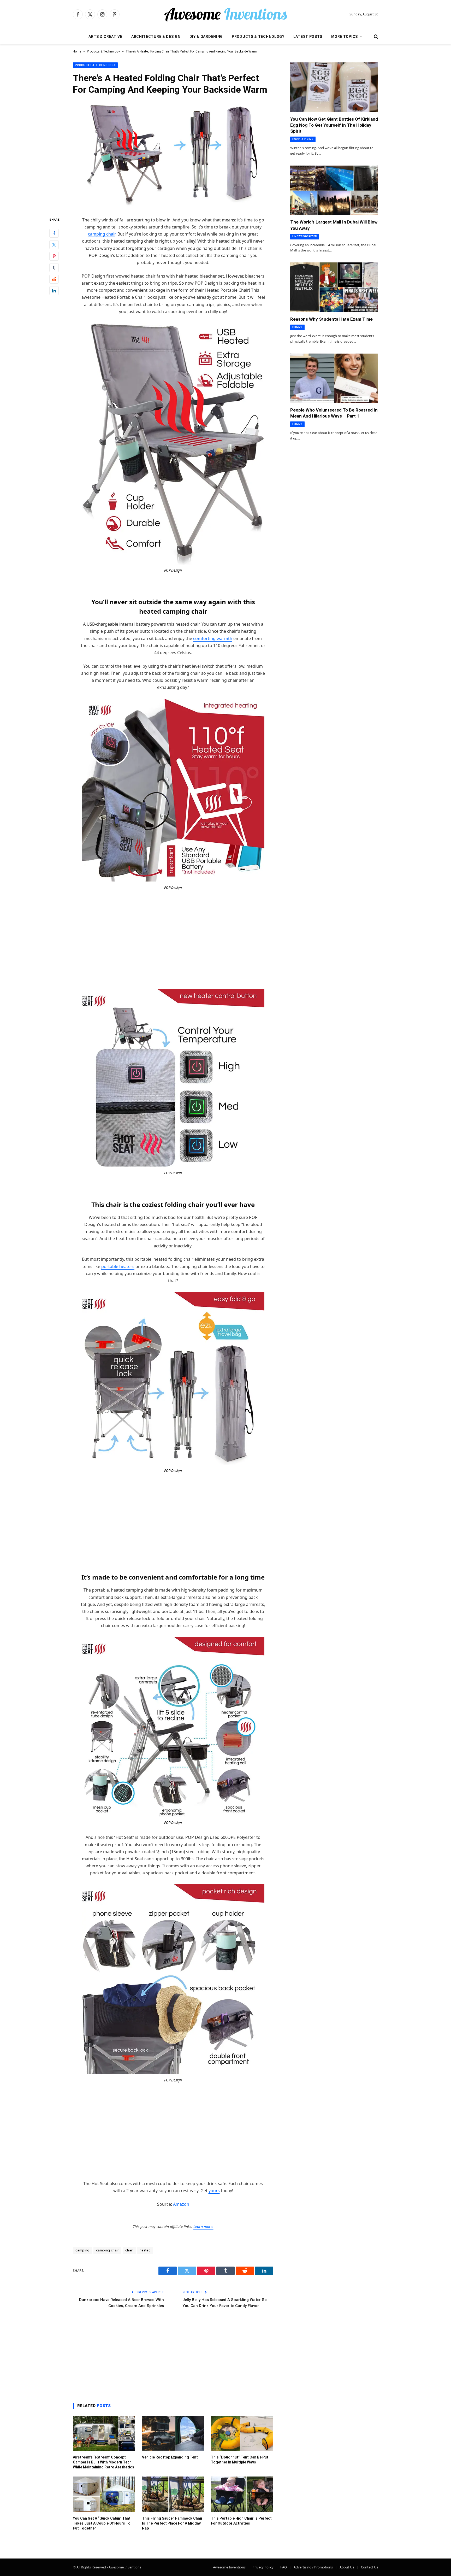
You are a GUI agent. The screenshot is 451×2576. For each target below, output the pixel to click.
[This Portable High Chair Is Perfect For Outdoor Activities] (242, 2494)
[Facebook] (54, 233)
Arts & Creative (105, 37)
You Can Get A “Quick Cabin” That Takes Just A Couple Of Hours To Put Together (102, 2523)
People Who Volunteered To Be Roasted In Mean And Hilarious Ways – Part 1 (334, 413)
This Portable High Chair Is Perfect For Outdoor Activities (241, 2521)
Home (77, 51)
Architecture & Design (156, 37)
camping (82, 2250)
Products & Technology (258, 37)
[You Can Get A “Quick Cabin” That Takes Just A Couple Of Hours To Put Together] (104, 2494)
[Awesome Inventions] (225, 14)
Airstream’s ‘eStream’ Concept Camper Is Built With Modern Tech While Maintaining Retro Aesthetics (103, 2462)
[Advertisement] (173, 935)
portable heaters (118, 1266)
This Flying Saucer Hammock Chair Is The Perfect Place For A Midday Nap (172, 2523)
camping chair (102, 234)
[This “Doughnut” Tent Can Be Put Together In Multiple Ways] (242, 2433)
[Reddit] (54, 279)
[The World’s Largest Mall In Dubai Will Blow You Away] (334, 190)
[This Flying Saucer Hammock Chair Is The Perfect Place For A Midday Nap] (173, 2494)
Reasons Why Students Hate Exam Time (331, 319)
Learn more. (203, 2226)
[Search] (375, 37)
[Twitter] (54, 244)
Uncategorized (305, 236)
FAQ (284, 2567)
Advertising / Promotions (313, 2567)
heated (145, 2250)
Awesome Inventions (229, 2567)
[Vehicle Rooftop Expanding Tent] (173, 2433)
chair (129, 2250)
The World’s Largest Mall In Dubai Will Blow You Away (334, 225)
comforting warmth (213, 638)
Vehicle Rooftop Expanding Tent (170, 2457)
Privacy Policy (263, 2567)
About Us (347, 2567)
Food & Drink (303, 139)
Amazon (181, 2204)
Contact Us (370, 2567)
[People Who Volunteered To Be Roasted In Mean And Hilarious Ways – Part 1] (334, 378)
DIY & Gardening (206, 37)
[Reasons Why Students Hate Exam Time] (334, 287)
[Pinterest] (54, 256)
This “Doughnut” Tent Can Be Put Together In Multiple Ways (240, 2460)
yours (214, 2191)
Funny (297, 327)
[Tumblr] (54, 267)
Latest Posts (308, 37)
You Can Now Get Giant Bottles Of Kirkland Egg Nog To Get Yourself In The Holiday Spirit (334, 125)
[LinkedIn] (54, 290)
